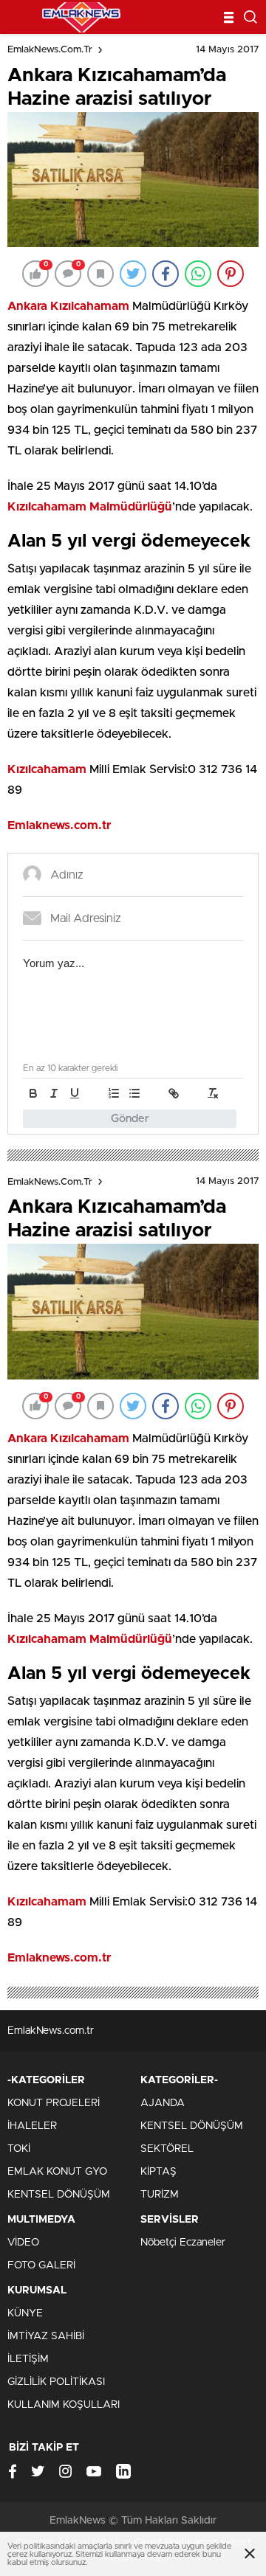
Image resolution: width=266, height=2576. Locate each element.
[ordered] (114, 1093)
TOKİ (19, 2149)
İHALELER (32, 2126)
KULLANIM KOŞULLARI (64, 2405)
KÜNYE (25, 2313)
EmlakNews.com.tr (50, 50)
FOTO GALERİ (41, 2265)
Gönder (130, 1119)
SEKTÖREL (167, 2149)
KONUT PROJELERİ (54, 2103)
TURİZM (160, 2195)
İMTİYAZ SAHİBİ (46, 2336)
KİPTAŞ (158, 2172)
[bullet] (134, 1093)
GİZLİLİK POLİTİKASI (56, 2382)
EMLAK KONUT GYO (57, 2172)
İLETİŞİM (28, 2359)
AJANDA (163, 2103)
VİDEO (23, 2243)
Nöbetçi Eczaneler (183, 2243)
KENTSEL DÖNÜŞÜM (59, 2195)
